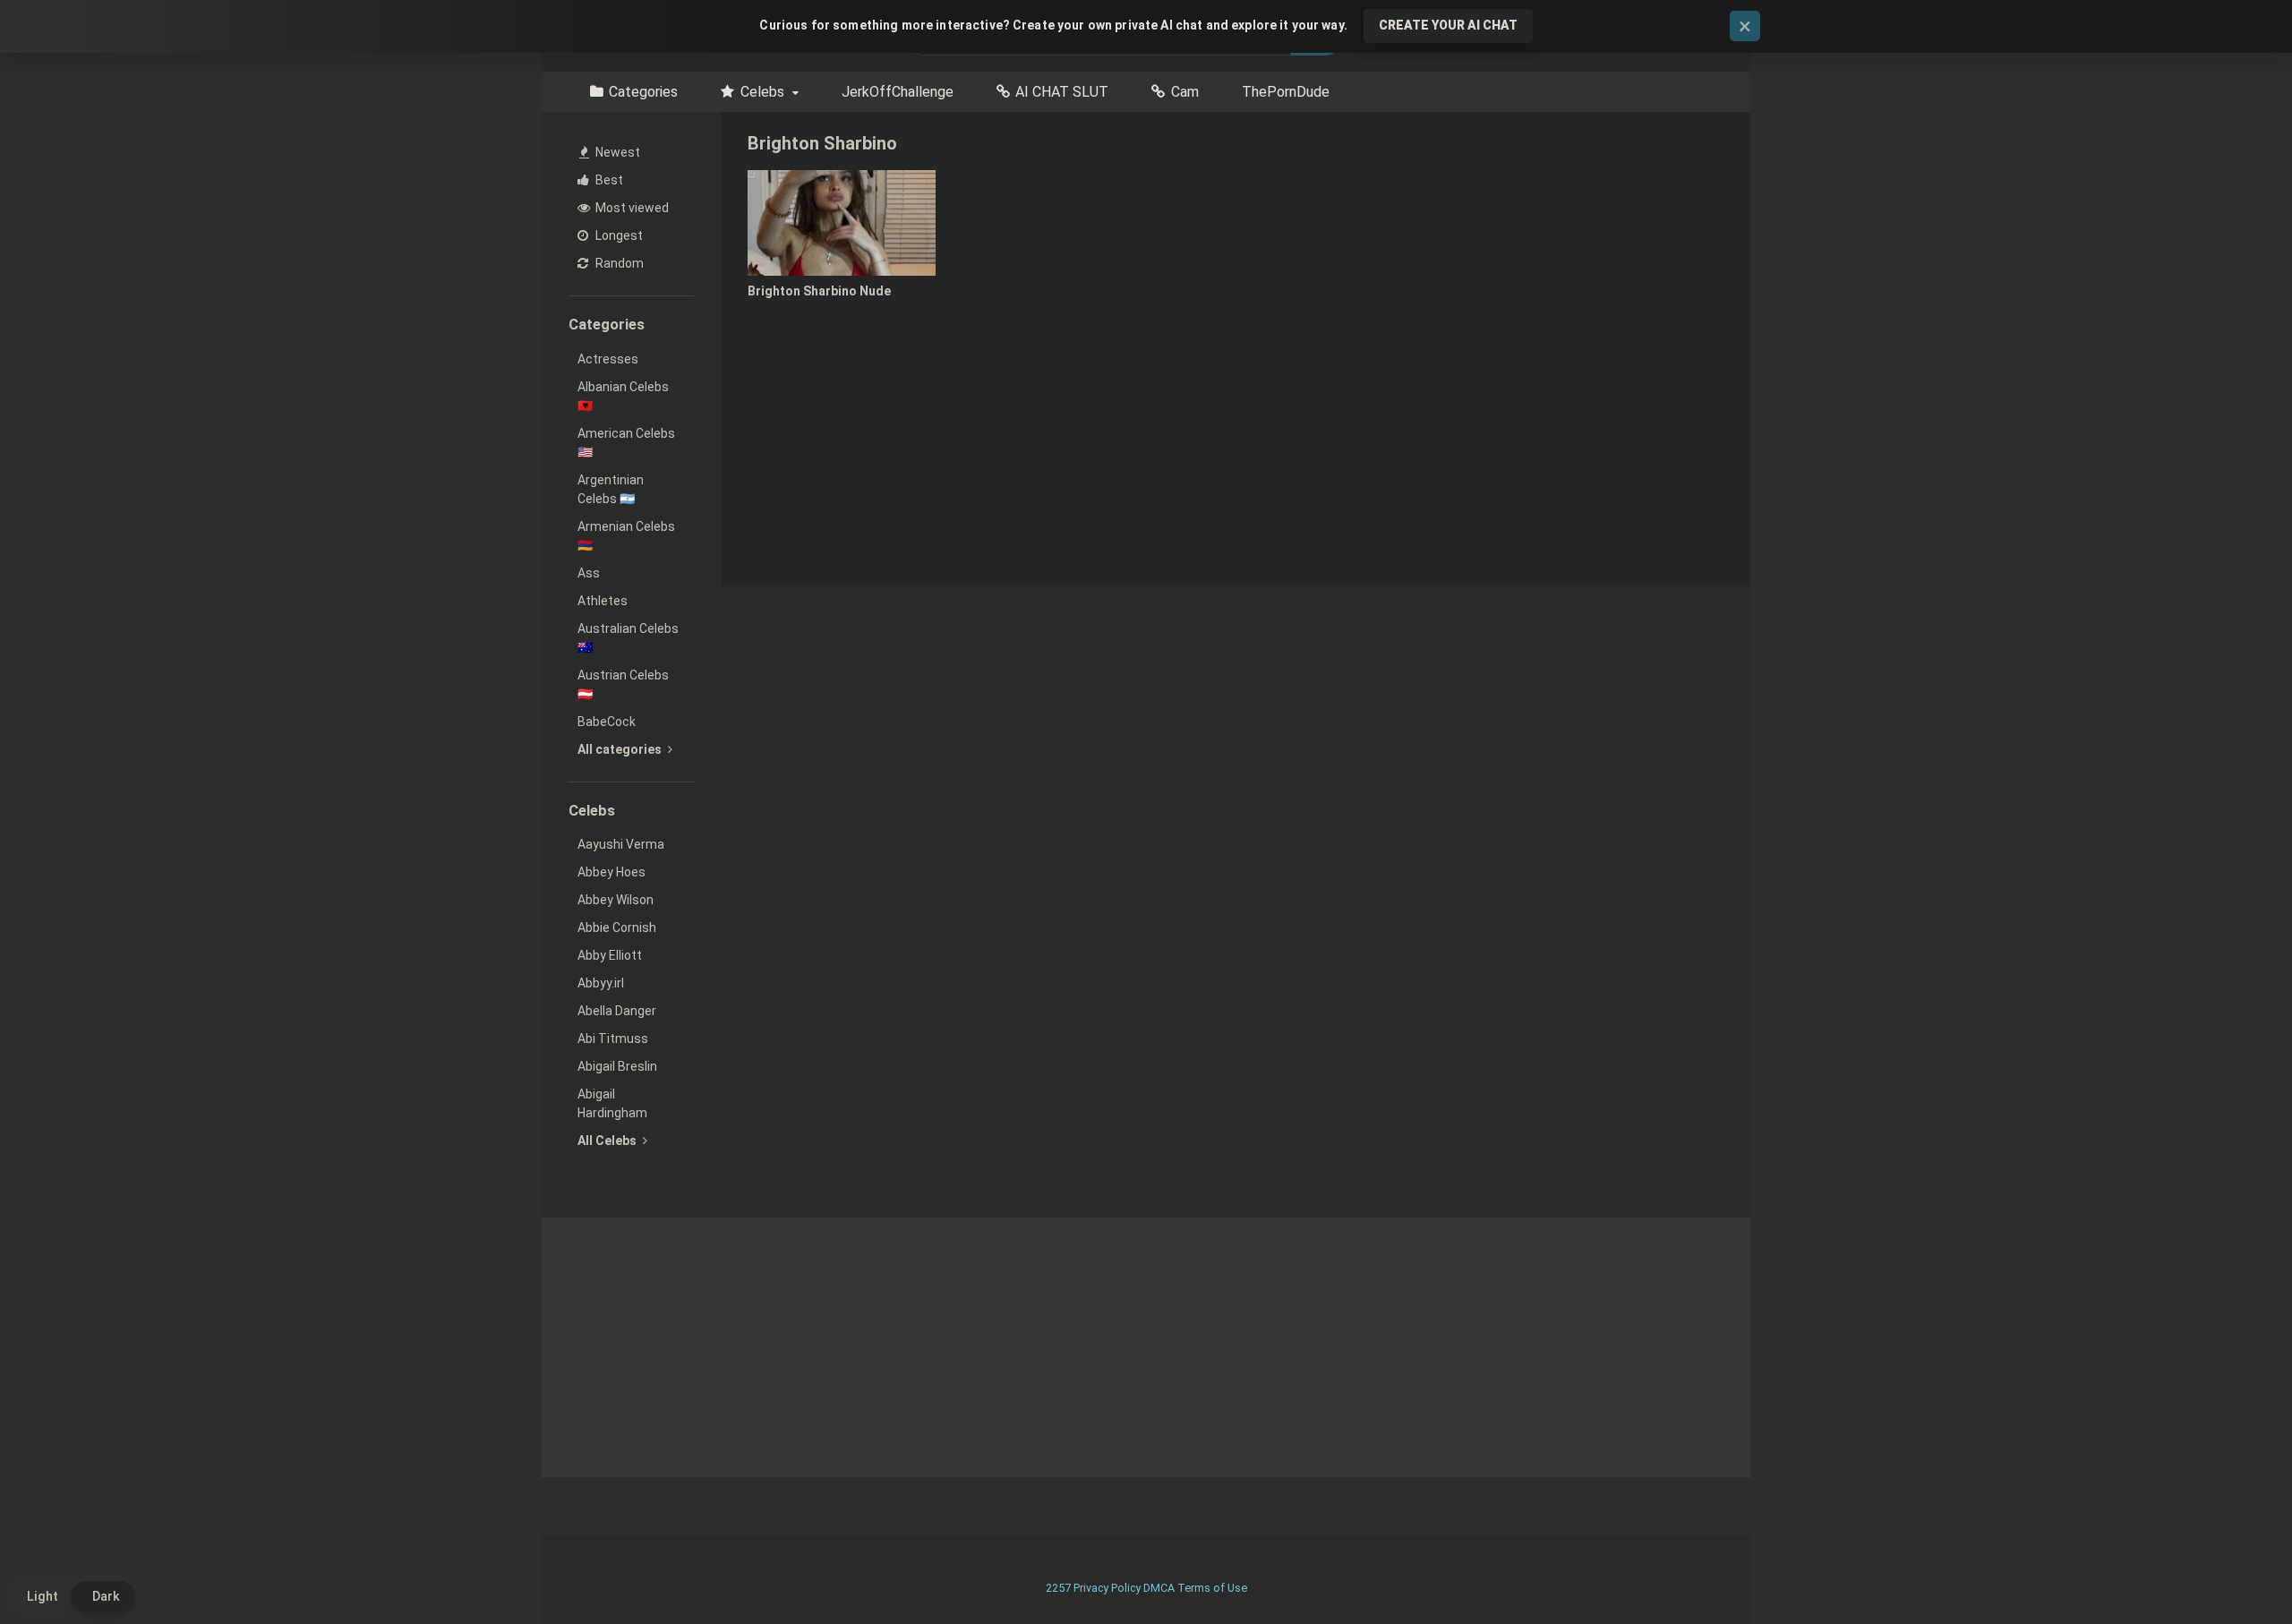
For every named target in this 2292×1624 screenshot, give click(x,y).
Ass (589, 573)
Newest (616, 152)
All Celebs (608, 1141)
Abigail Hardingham (612, 1103)
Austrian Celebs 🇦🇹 (623, 684)
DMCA (1159, 1588)
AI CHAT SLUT (1062, 92)
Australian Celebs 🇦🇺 (628, 638)
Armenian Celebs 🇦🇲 (626, 536)
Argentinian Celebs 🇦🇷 (611, 489)
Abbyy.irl (601, 983)
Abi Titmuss (613, 1039)
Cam (1185, 92)
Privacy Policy (1107, 1588)
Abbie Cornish (617, 927)
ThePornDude (1286, 92)
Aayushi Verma (621, 844)
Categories (643, 92)
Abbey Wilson (616, 900)
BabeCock (607, 722)
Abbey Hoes (611, 872)
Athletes (603, 601)
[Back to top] (2232, 1570)
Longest (618, 235)
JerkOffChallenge (898, 92)
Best (608, 180)
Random (618, 263)
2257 (1058, 1588)
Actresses (608, 359)
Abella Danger (617, 1011)
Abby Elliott (610, 955)
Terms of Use (1212, 1588)
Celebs (762, 92)
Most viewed (631, 208)
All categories (621, 749)
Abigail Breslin (617, 1066)
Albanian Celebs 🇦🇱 (623, 396)
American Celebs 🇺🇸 (626, 443)
